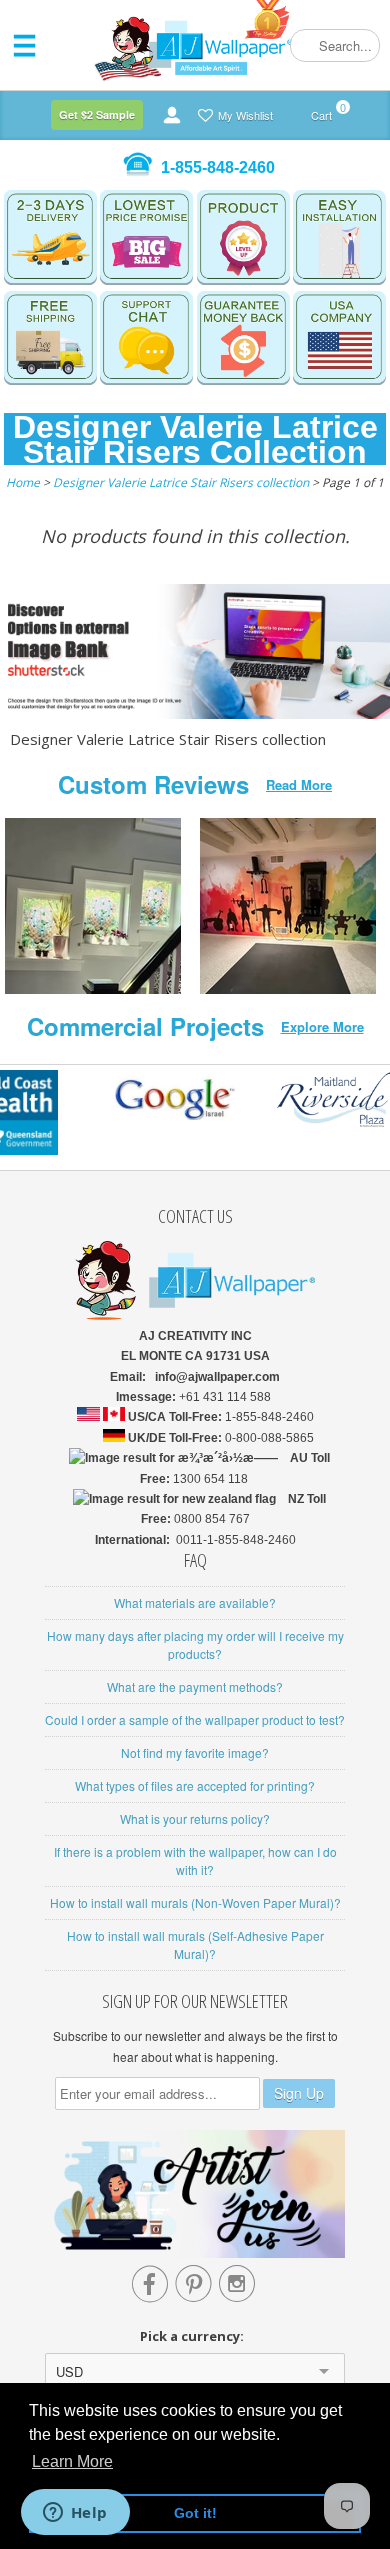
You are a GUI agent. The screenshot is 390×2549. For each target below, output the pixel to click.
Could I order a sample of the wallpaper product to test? (195, 1719)
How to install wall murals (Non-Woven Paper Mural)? (195, 1902)
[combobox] (335, 45)
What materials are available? (195, 1602)
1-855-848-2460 (218, 167)
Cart (321, 111)
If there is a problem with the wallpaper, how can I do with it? (195, 1860)
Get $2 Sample (97, 114)
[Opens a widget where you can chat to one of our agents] (75, 2514)
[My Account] (172, 115)
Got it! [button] (195, 2513)
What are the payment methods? (195, 1686)
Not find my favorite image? (195, 1752)
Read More (299, 784)
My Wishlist (245, 115)
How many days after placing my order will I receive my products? (195, 1644)
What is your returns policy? (195, 1818)
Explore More (322, 1026)
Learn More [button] (72, 2461)
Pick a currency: (195, 2336)
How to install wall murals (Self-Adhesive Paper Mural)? (195, 1944)
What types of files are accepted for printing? (195, 1785)
